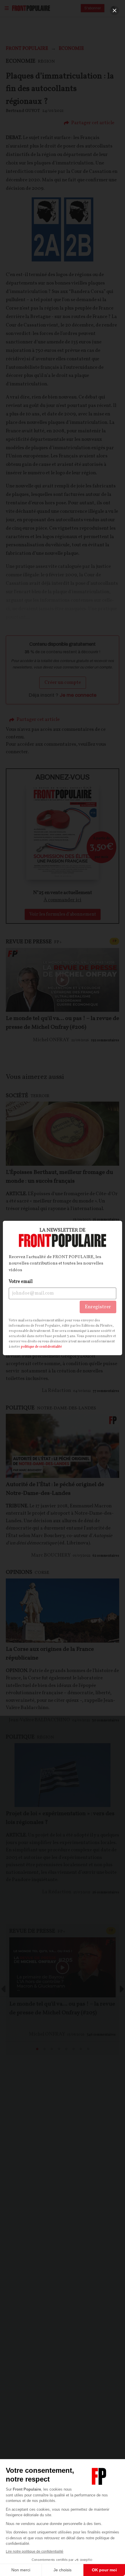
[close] (115, 10)
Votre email (21, 1282)
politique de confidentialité (41, 1347)
